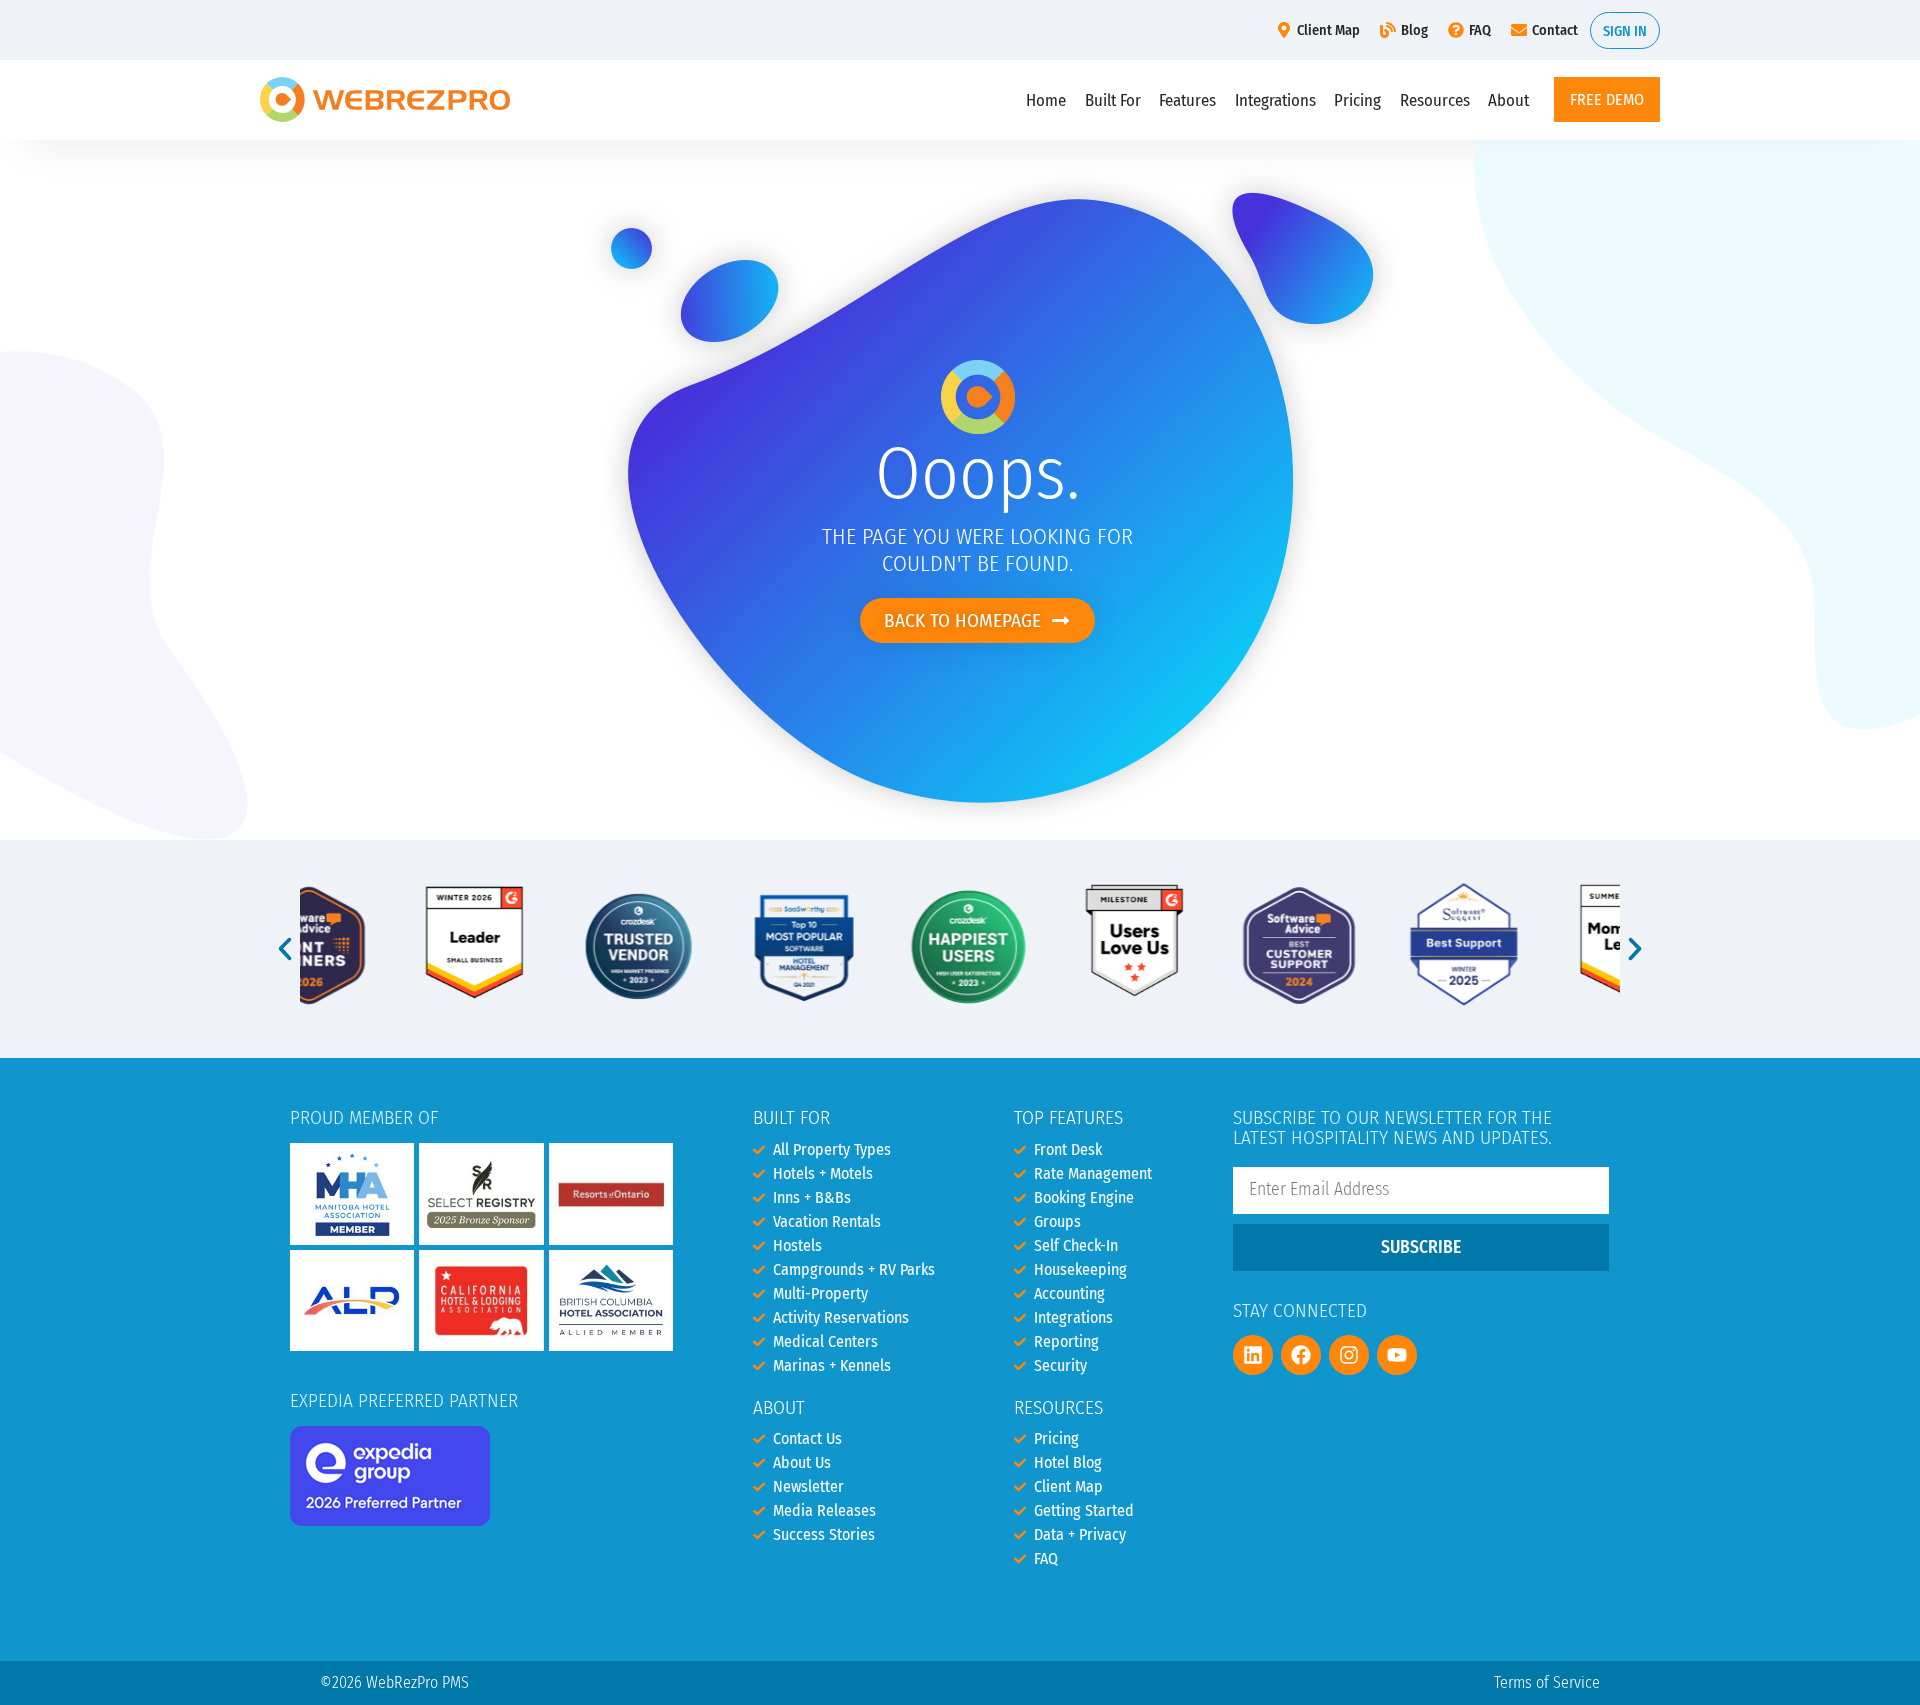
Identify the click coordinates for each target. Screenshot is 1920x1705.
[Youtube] (1397, 1355)
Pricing (1357, 100)
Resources (1435, 100)
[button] (285, 949)
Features (1187, 100)
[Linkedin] (1253, 1355)
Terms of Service (1547, 1682)
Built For (1113, 100)
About (1508, 100)
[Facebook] (1301, 1355)
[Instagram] (1349, 1355)
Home (1046, 100)
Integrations (1275, 100)
